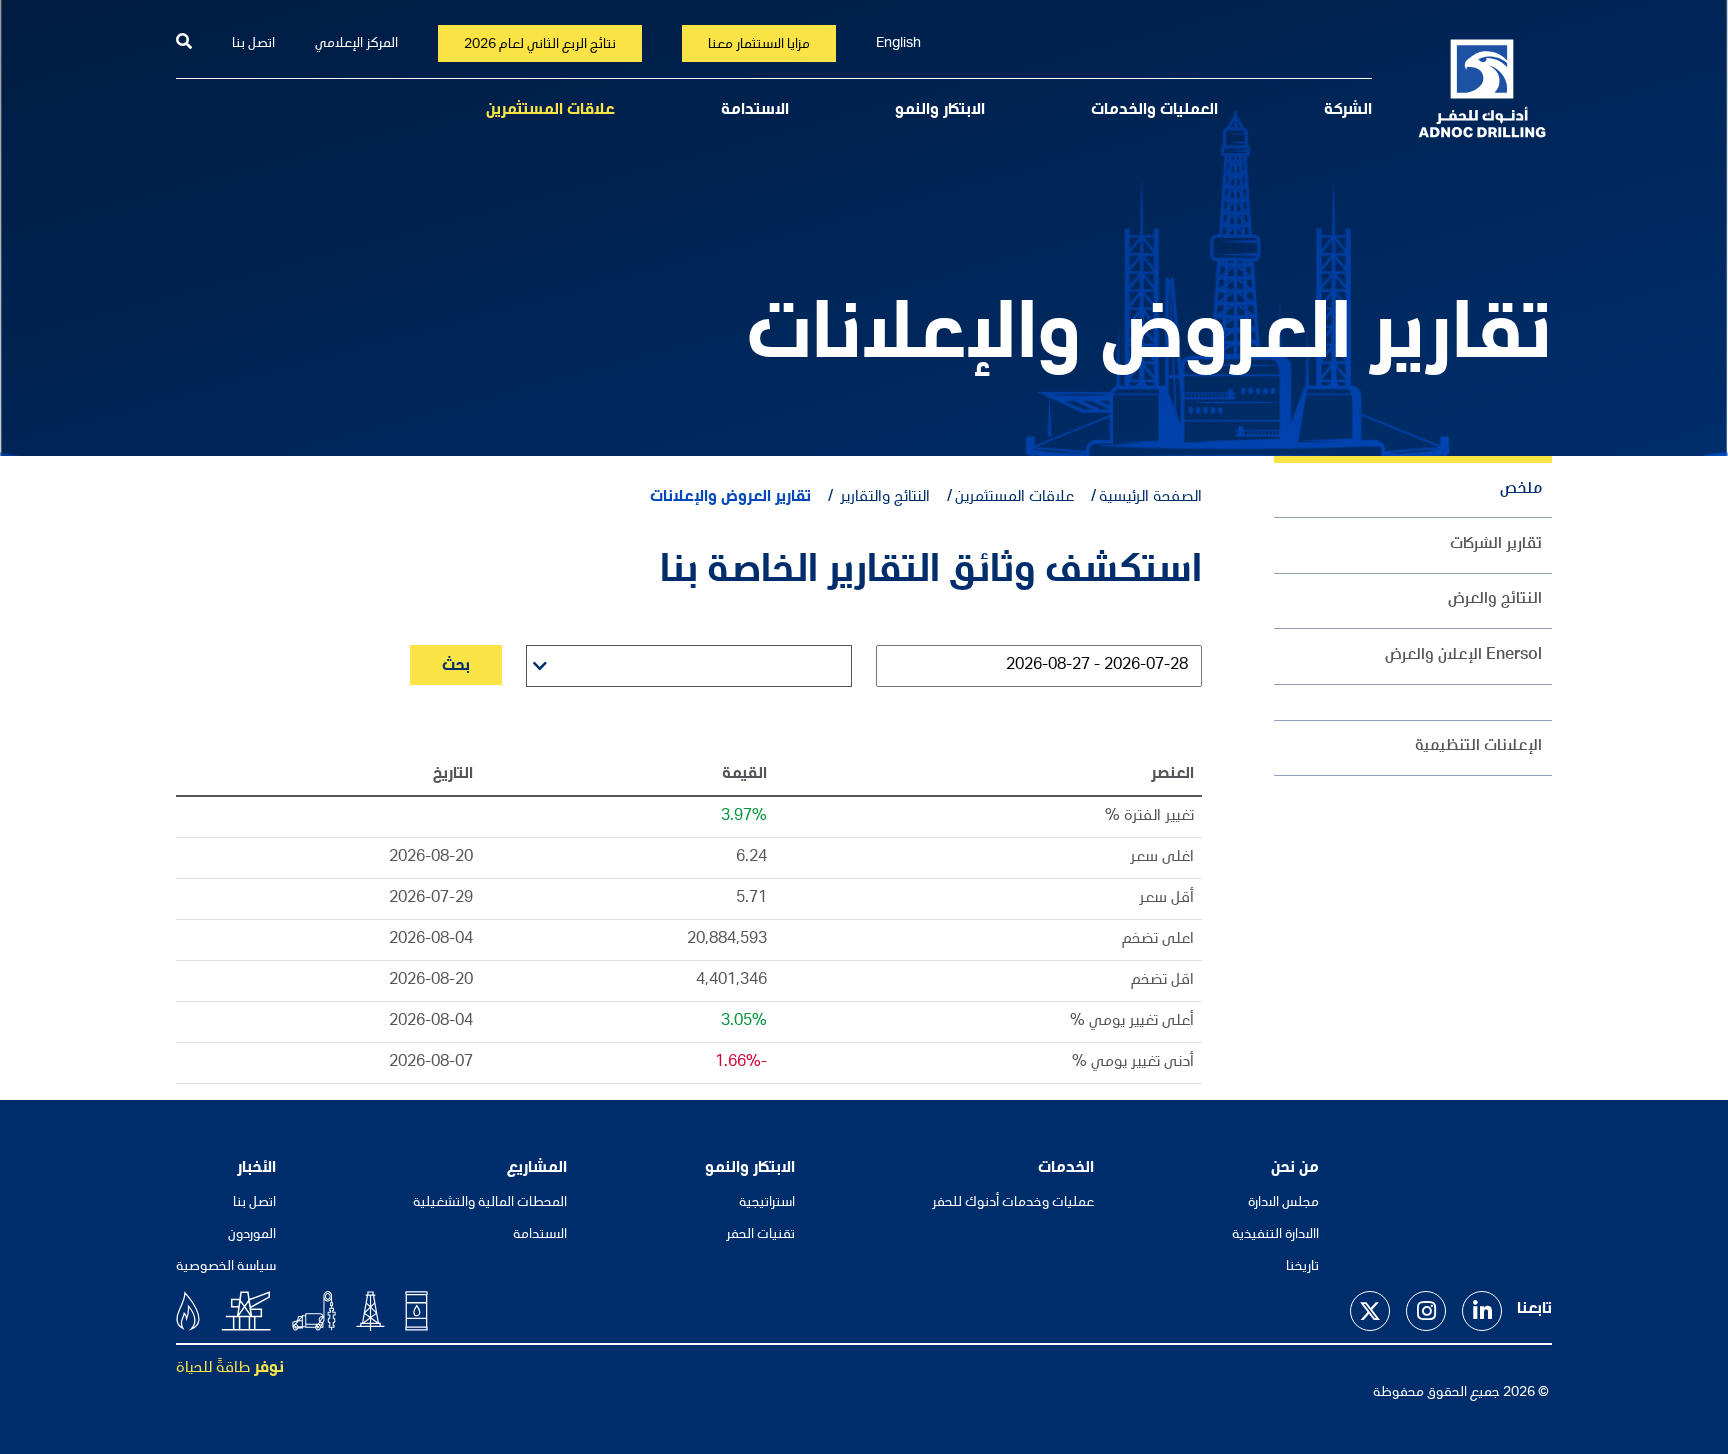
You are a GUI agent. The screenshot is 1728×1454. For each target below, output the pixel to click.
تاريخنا (1302, 1267)
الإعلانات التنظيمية (1478, 747)
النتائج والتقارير (883, 498)
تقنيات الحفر (760, 1235)
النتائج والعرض (1495, 600)
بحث (456, 667)
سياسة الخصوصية (226, 1267)
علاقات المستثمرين (550, 111)
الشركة (1348, 111)
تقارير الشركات (1496, 545)
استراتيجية (767, 1203)
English (898, 44)
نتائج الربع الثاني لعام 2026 (540, 45)
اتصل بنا (253, 44)
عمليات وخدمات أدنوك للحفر (1013, 1203)
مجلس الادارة (1283, 1203)
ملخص (1521, 490)
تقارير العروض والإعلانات (730, 498)
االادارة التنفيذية (1275, 1235)
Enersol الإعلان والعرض (1463, 656)
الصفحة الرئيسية (1150, 498)
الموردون (252, 1235)
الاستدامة (755, 111)
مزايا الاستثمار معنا (759, 45)
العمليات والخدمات (1154, 111)
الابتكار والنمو (940, 111)
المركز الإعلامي (356, 44)
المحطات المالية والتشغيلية (490, 1203)
